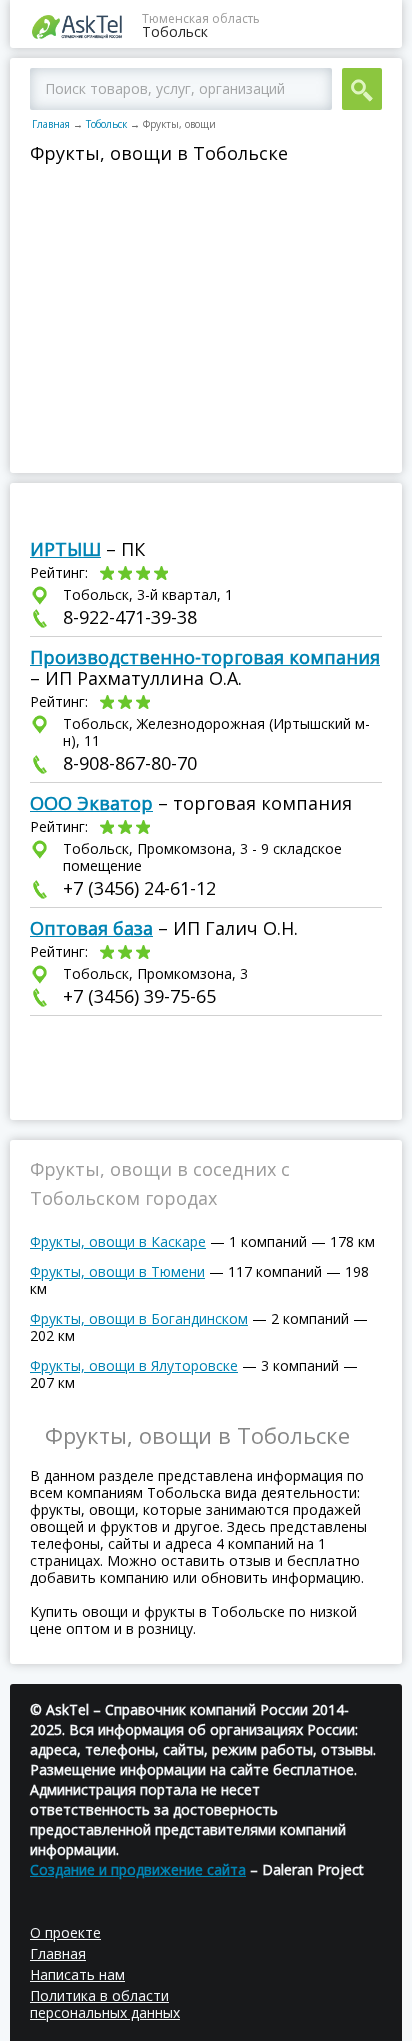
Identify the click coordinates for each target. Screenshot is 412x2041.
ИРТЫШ (65, 549)
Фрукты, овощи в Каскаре (118, 1241)
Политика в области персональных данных (105, 2004)
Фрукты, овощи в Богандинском (139, 1318)
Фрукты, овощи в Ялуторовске (134, 1365)
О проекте (65, 1932)
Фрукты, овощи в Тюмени (117, 1271)
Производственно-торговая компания (205, 657)
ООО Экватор (91, 803)
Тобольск (106, 124)
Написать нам (77, 1974)
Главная (51, 124)
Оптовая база (91, 928)
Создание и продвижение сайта (138, 1869)
